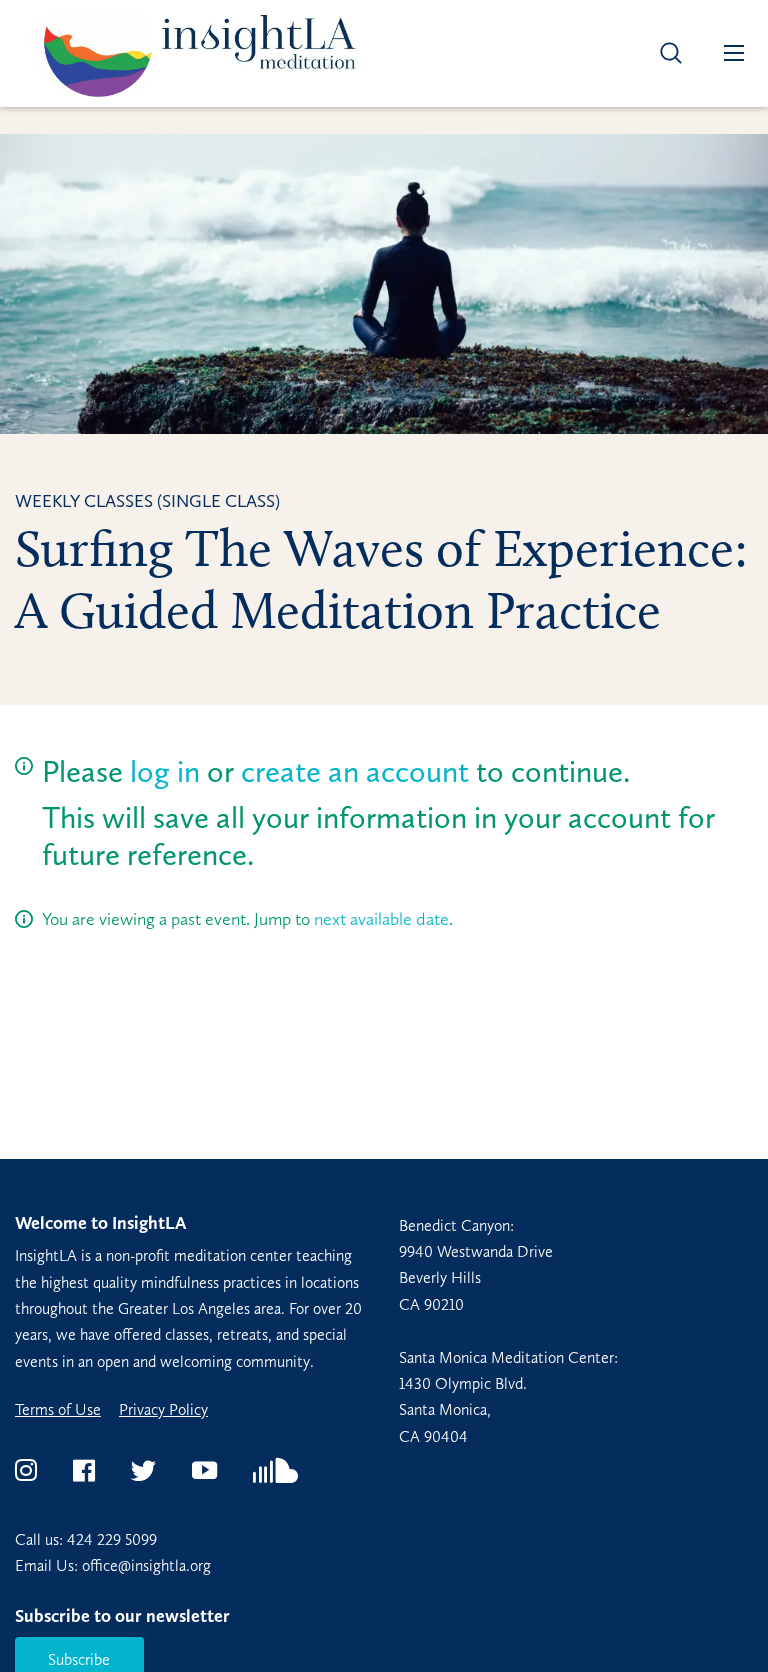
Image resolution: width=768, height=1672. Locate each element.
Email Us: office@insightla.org (113, 1565)
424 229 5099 (112, 1539)
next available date (381, 919)
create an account (355, 771)
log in (165, 771)
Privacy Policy (163, 1410)
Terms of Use (58, 1410)
